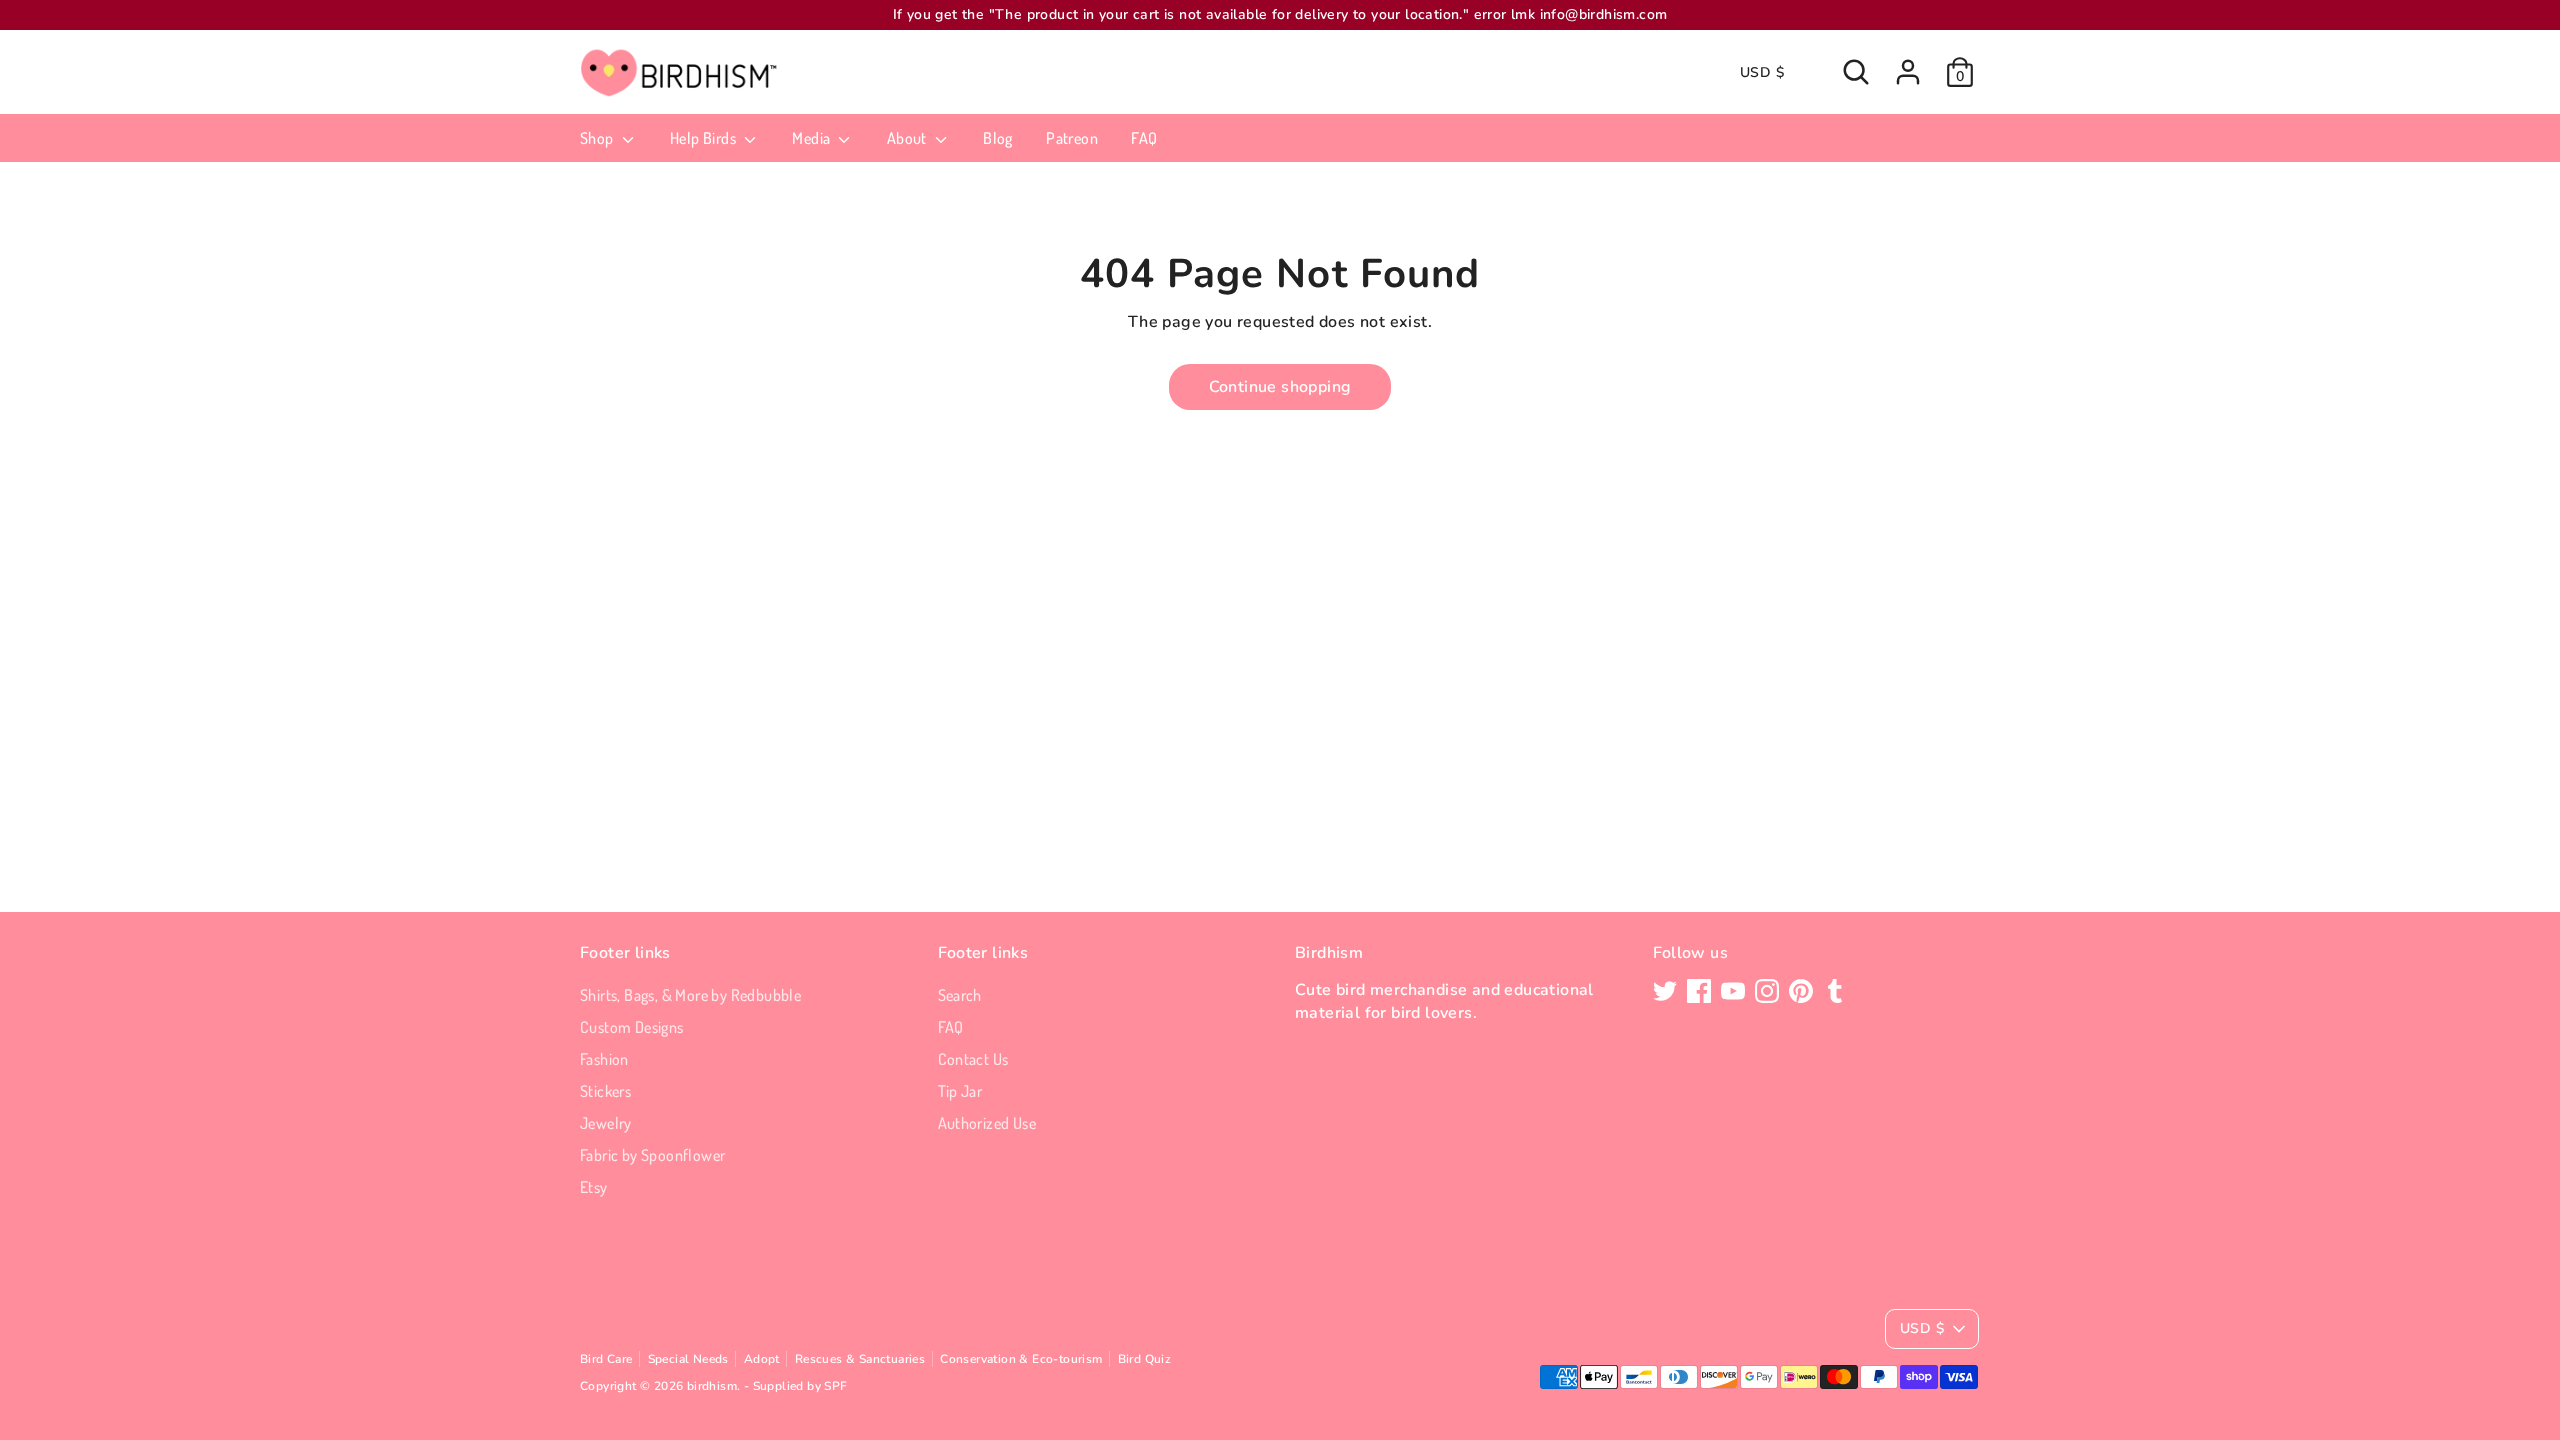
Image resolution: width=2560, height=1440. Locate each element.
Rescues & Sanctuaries (860, 1359)
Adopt (762, 1359)
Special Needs (688, 1359)
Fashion (604, 1059)
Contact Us (973, 1059)
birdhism (712, 1386)
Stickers (605, 1091)
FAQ (1144, 138)
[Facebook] (1699, 991)
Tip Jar (960, 1091)
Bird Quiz (1145, 1359)
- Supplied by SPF (796, 1386)
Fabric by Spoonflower (652, 1155)
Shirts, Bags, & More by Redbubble (690, 995)
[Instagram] (1767, 991)
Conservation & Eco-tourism (1021, 1359)
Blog (998, 138)
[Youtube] (1733, 991)
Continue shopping (1280, 387)
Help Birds (704, 138)
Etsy (594, 1187)
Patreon (1072, 138)
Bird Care (606, 1359)
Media (812, 138)
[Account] (1908, 72)
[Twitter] (1665, 991)
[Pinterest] (1801, 991)
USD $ (1762, 72)
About (908, 138)
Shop (598, 138)
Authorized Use (987, 1123)
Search (960, 995)
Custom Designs (632, 1027)
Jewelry (606, 1123)
